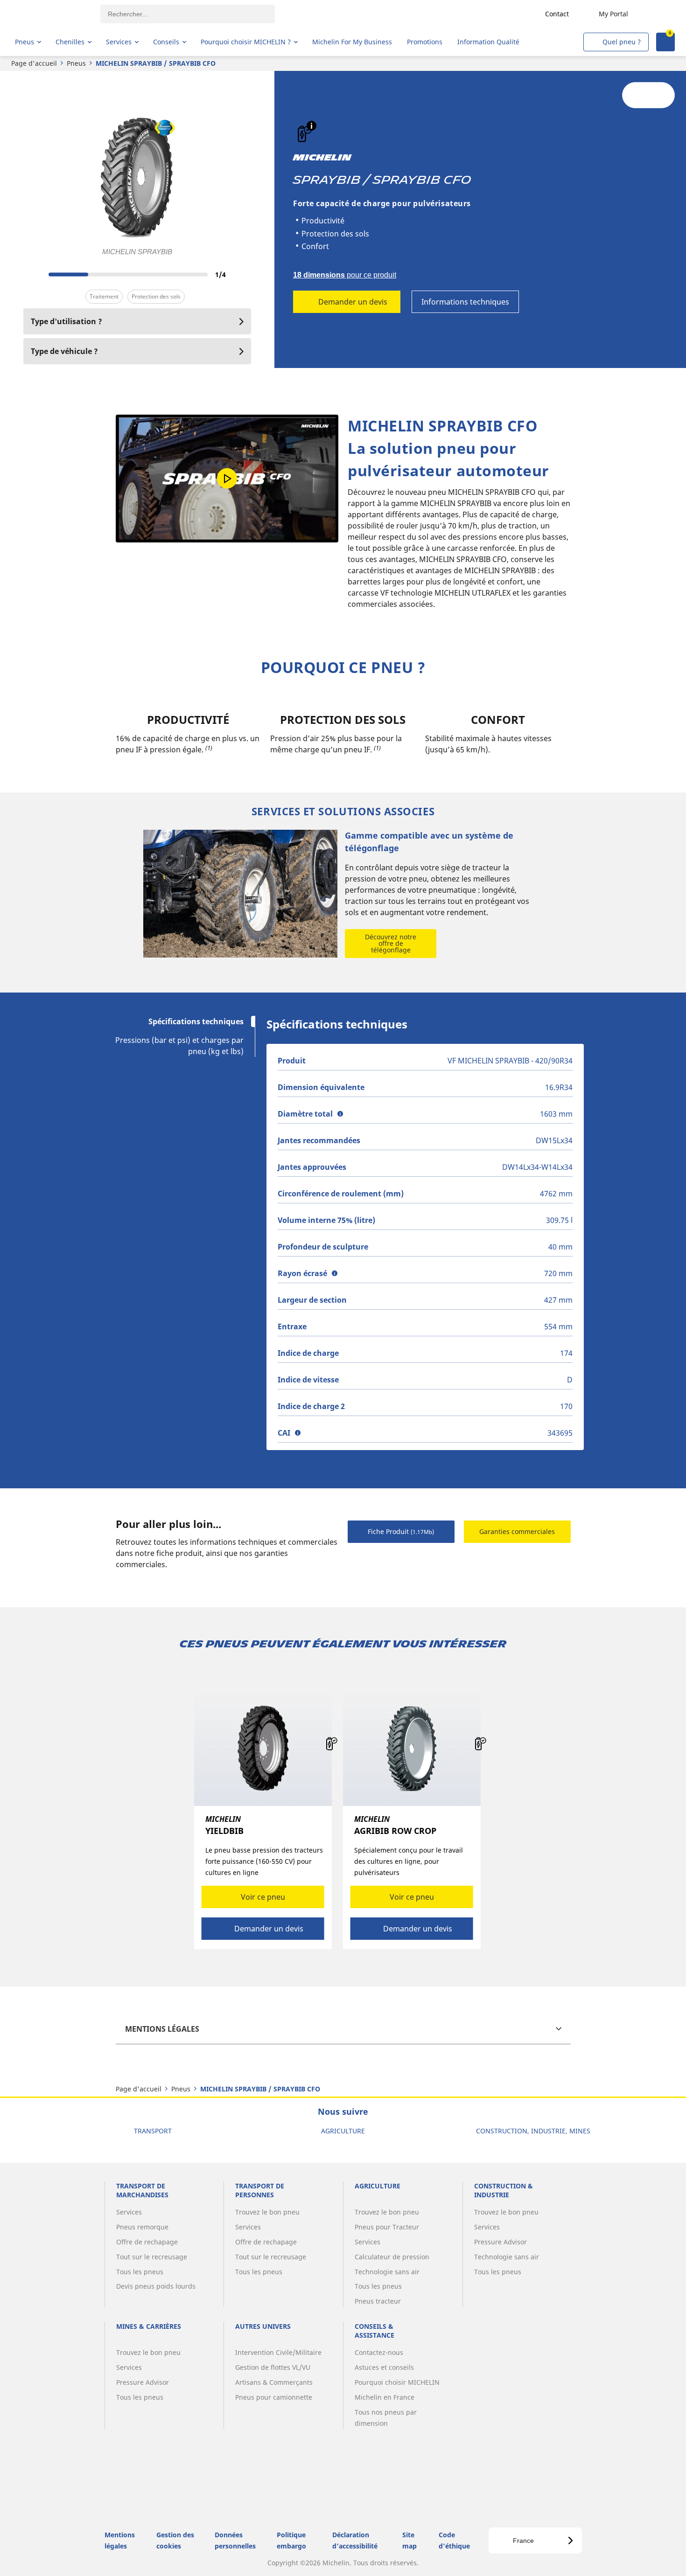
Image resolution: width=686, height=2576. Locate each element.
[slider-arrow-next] (242, 274)
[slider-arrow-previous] (33, 274)
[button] (311, 126)
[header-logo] (52, 14)
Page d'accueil (34, 63)
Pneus (76, 63)
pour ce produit (345, 275)
